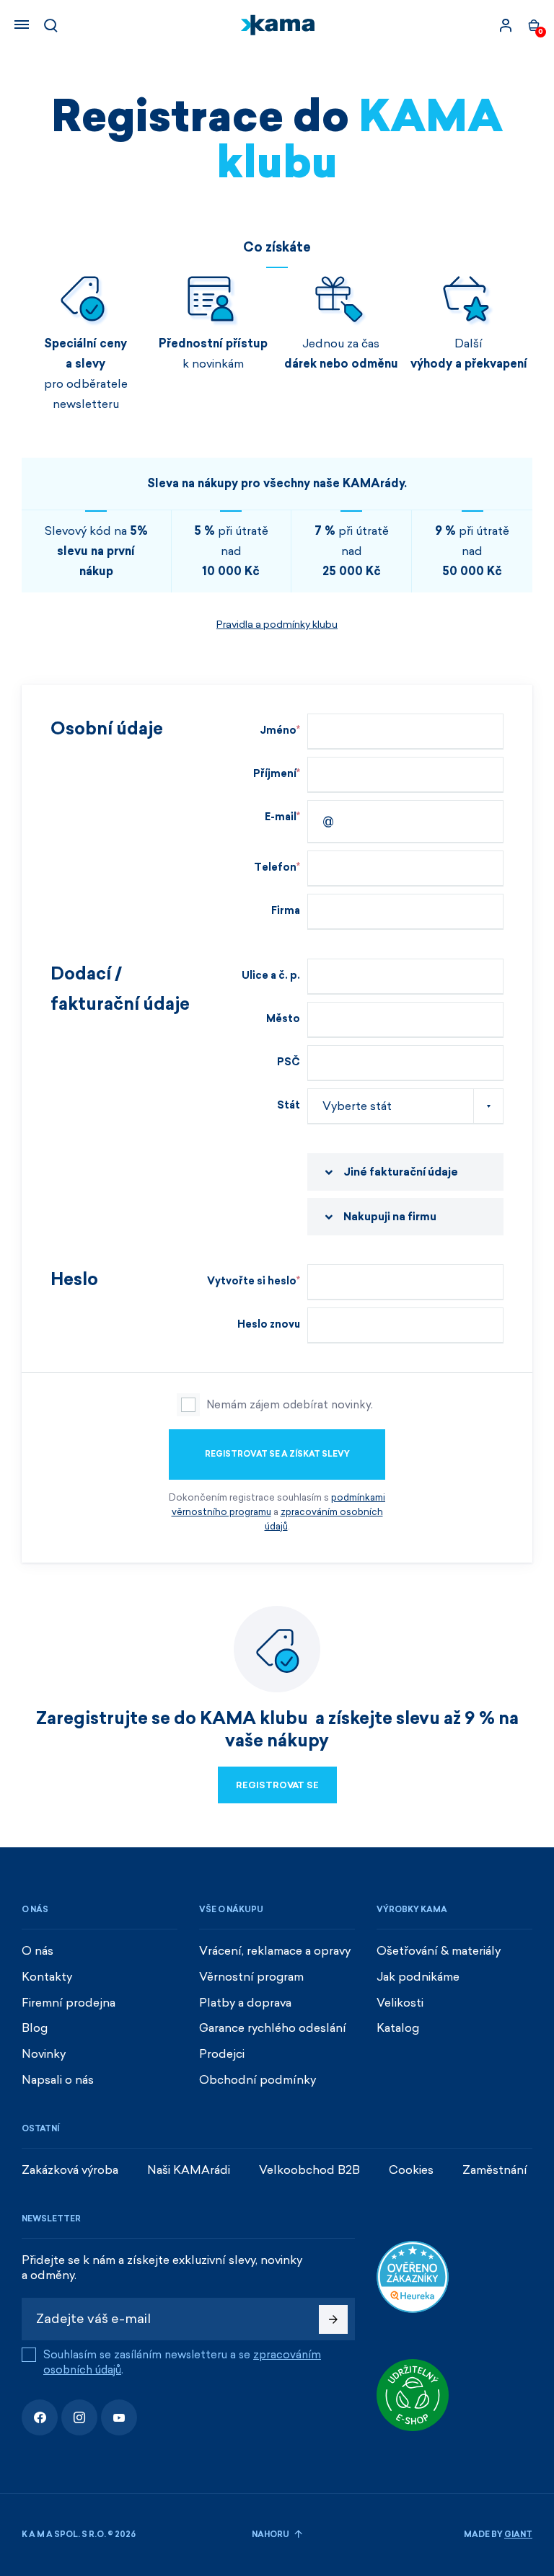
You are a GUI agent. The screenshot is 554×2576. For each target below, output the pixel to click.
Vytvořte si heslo (252, 1281)
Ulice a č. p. (271, 976)
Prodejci (222, 2054)
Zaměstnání (495, 2170)
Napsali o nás (58, 2080)
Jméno (278, 730)
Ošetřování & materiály (439, 1951)
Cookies (411, 2170)
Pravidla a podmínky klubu (277, 625)
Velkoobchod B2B (309, 2170)
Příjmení (275, 774)
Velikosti (400, 2003)
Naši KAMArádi (189, 2170)
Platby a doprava (245, 2003)
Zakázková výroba (70, 2170)
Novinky (44, 2054)
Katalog (398, 2028)
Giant (518, 2535)
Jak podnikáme (418, 1977)
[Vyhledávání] (50, 25)
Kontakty (47, 1977)
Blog (35, 2028)
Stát (289, 1105)
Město (283, 1019)
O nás (38, 1951)
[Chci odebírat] (333, 2319)
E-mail (281, 817)
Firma (286, 911)
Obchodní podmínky (258, 2080)
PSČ (289, 1062)
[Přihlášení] (506, 25)
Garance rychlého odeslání (273, 2028)
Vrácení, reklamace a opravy (275, 1951)
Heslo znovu (269, 1324)
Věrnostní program (251, 1977)
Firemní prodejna (69, 2003)
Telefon (275, 867)
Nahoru (271, 2535)
